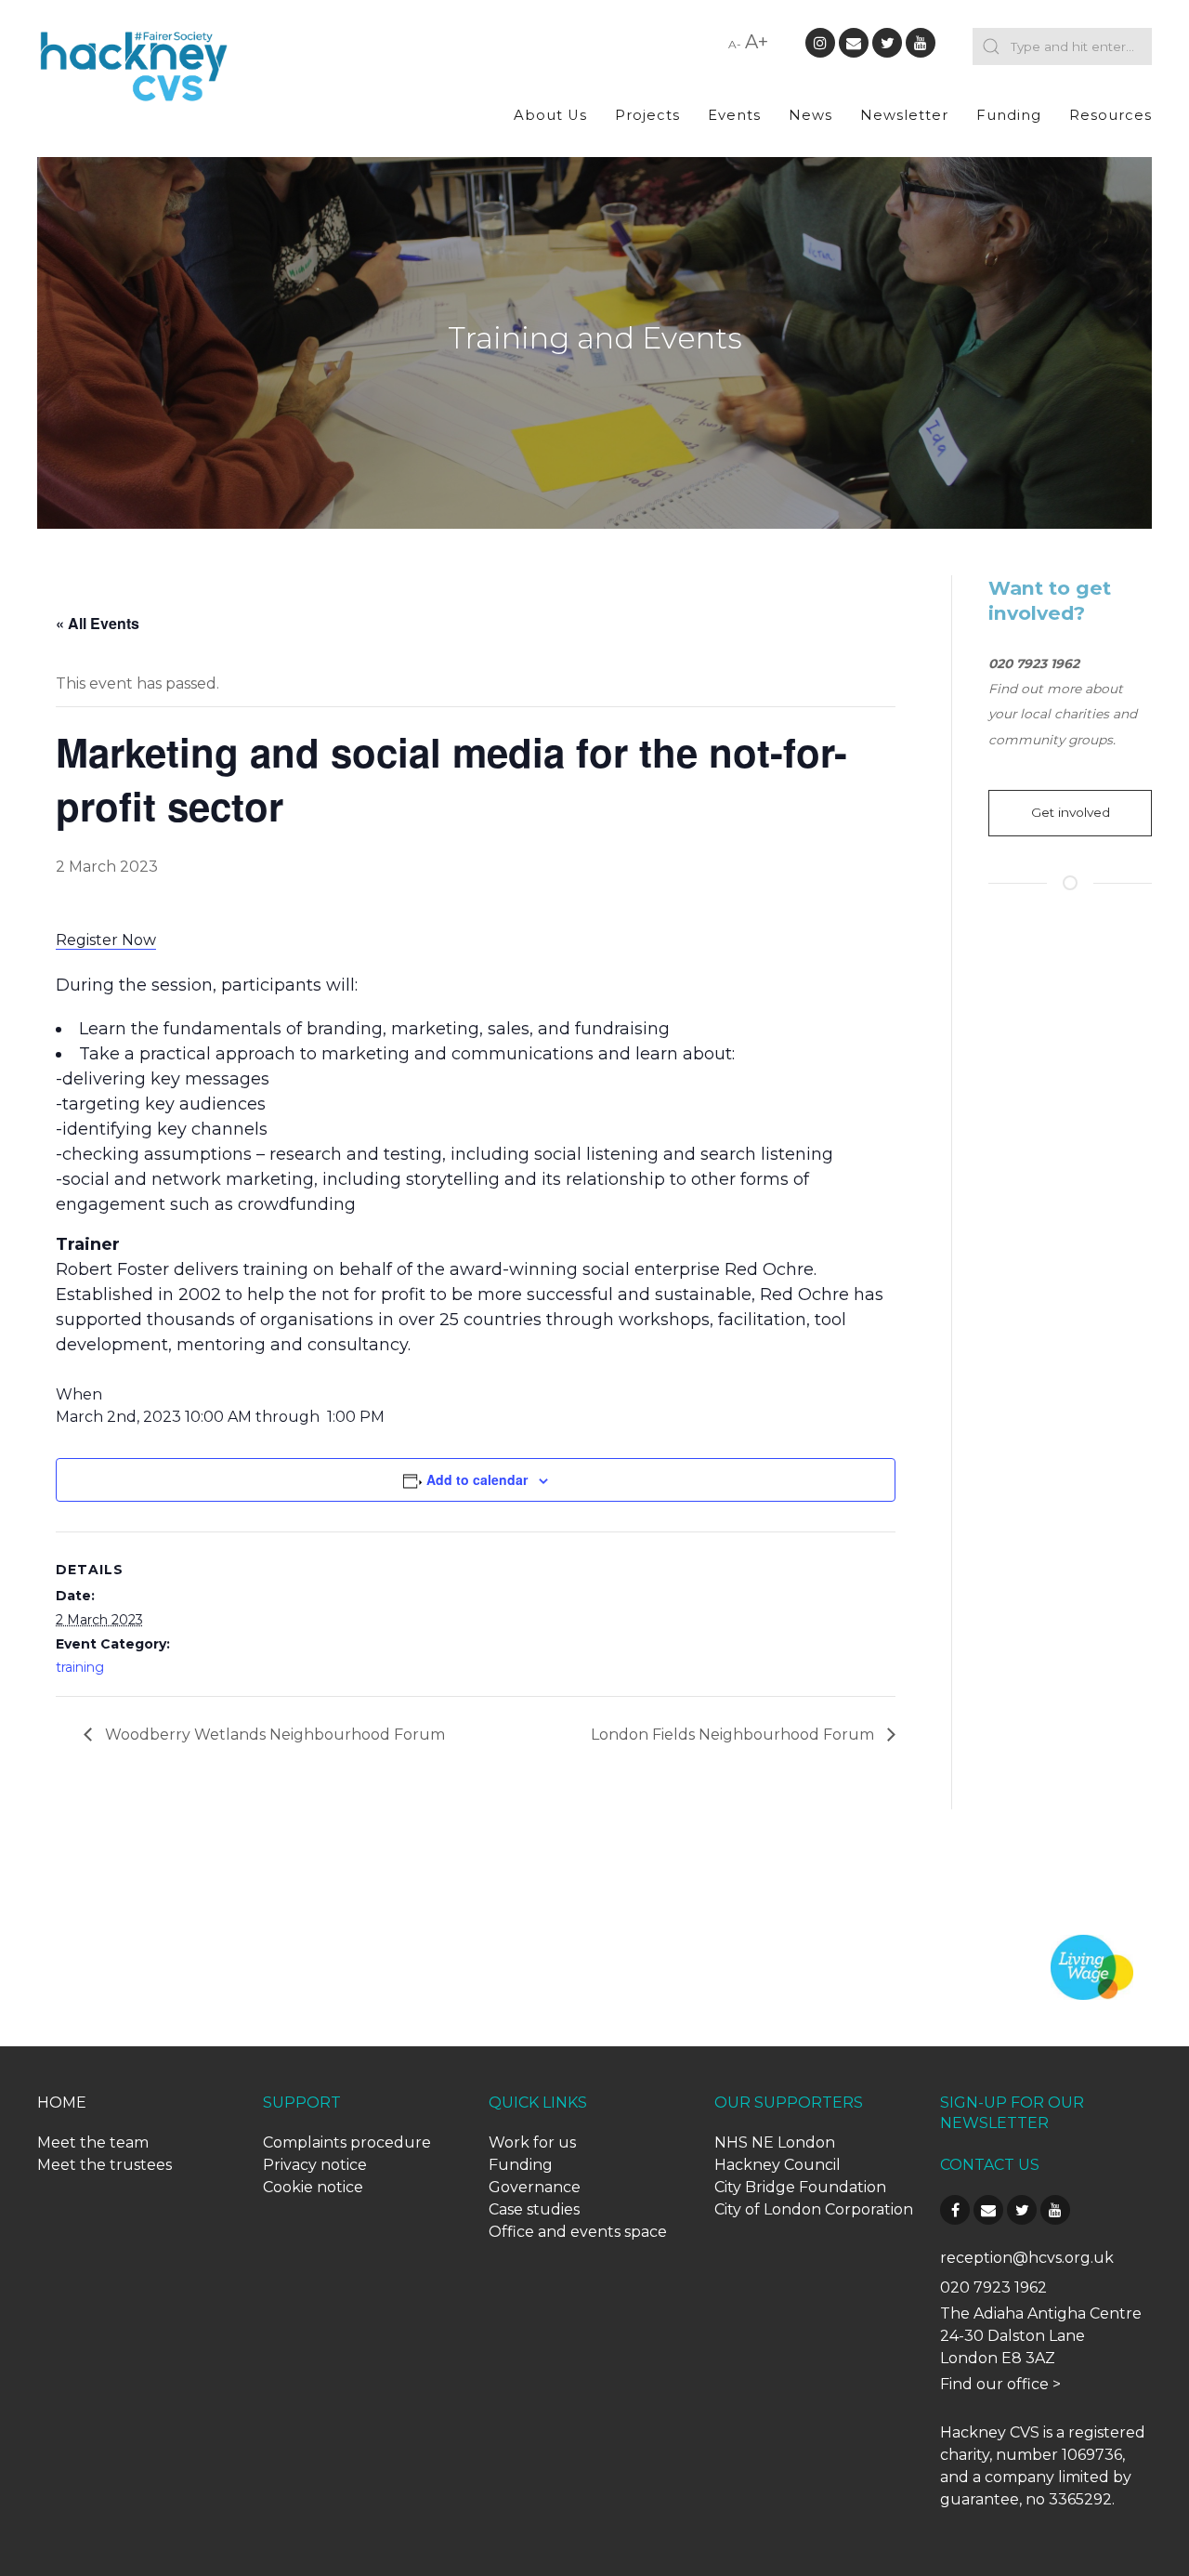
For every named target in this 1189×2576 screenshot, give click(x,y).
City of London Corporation (814, 2209)
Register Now (106, 940)
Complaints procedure (347, 2142)
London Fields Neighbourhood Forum (734, 1735)
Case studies (534, 2209)
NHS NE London (775, 2142)
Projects (647, 115)
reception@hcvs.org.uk (1027, 2258)
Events (734, 115)
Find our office (994, 2384)
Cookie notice (313, 2187)
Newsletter (904, 115)
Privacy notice (315, 2165)
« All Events (98, 623)
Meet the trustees (105, 2165)
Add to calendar (477, 1479)
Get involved (1071, 812)
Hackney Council (777, 2165)
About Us (550, 115)
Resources (1111, 115)
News (810, 115)
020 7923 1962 (993, 2287)
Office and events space (578, 2232)
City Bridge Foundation (800, 2187)
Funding (1009, 115)
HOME (62, 2103)
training (80, 1667)
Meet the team (93, 2142)
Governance (535, 2187)
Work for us (532, 2142)
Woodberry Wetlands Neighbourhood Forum (273, 1735)
